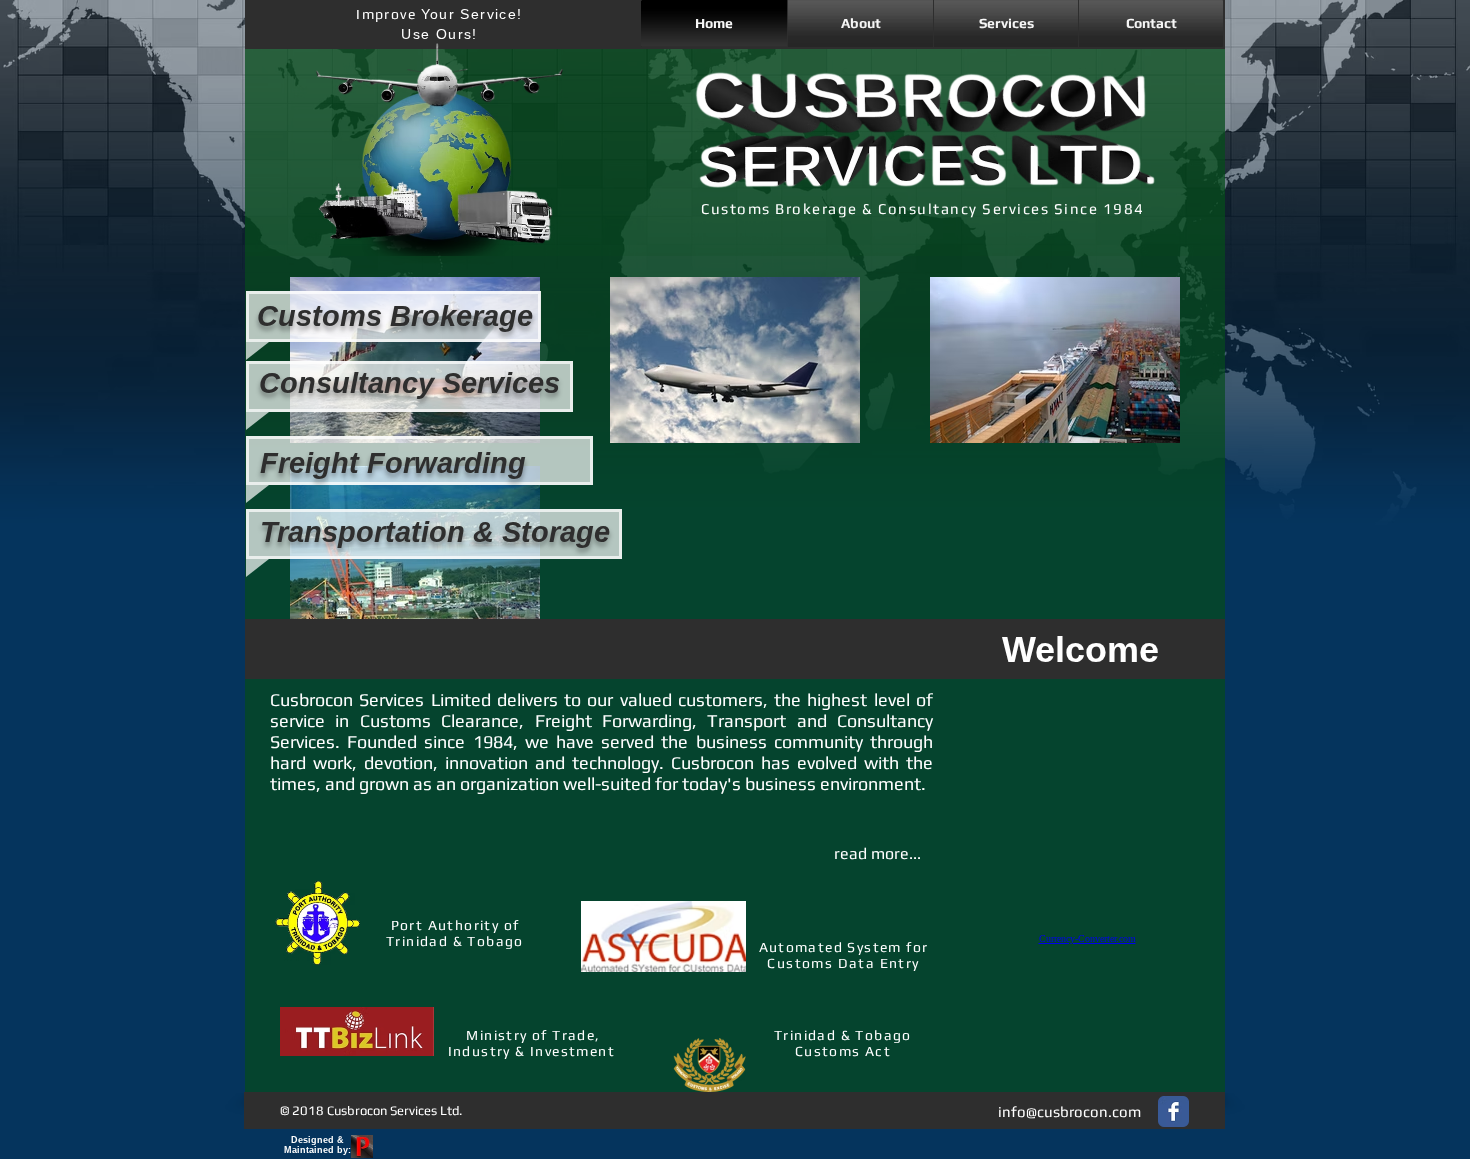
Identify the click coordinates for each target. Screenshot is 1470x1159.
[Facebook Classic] (1173, 1111)
